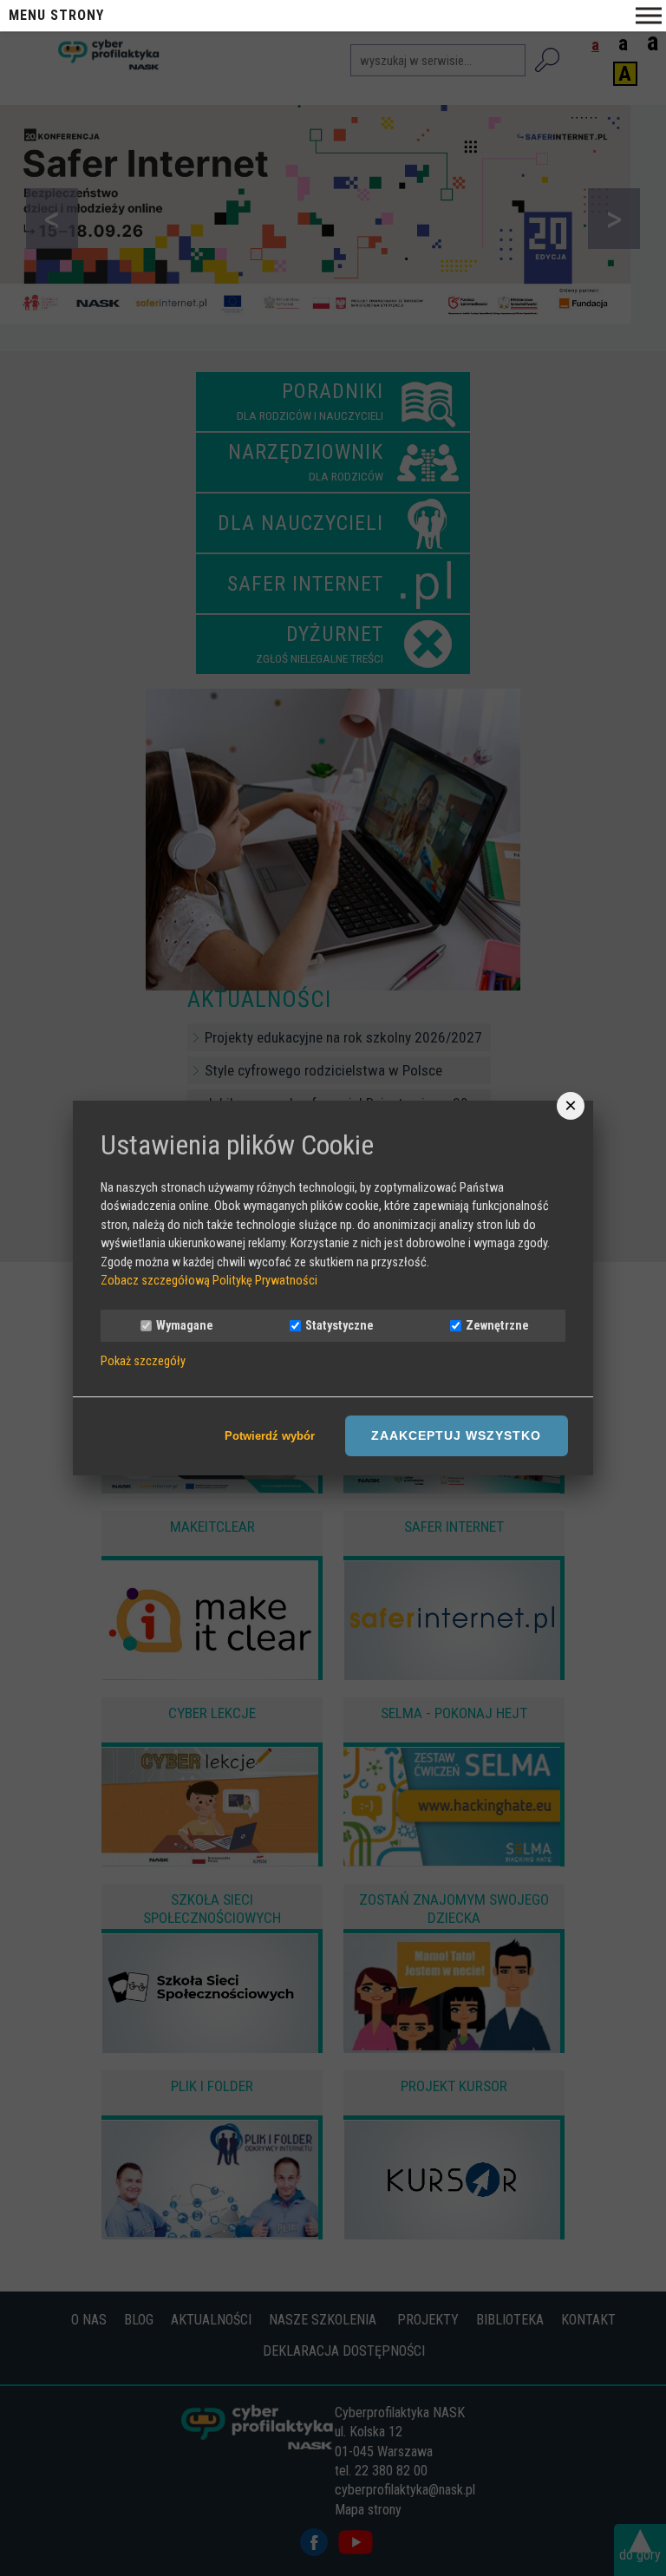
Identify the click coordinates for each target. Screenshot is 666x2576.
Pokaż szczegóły (143, 1362)
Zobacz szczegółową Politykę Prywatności (209, 1281)
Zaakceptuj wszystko (456, 1435)
